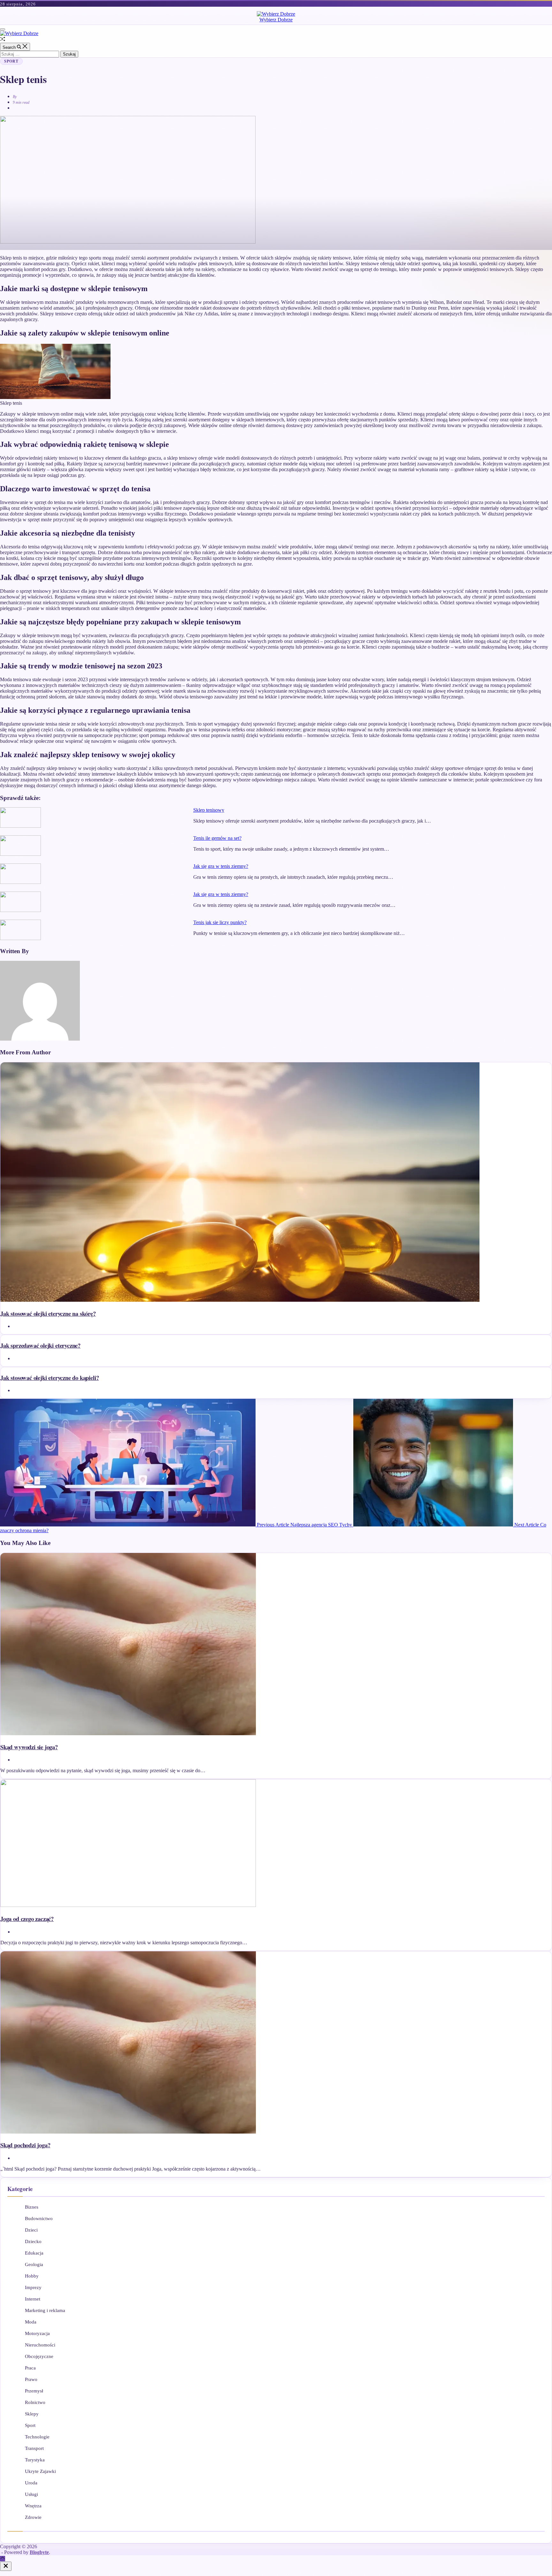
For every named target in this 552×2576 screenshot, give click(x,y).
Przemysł (34, 2391)
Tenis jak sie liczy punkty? (220, 922)
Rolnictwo (35, 2402)
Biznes (32, 2207)
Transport (34, 2448)
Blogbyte (39, 2552)
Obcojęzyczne (39, 2356)
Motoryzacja (37, 2333)
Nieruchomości (40, 2345)
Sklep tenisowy (209, 810)
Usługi (31, 2494)
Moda (31, 2322)
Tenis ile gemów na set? (217, 838)
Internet (33, 2299)
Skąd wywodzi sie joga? (29, 1747)
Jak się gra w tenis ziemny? (221, 866)
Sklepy (32, 2414)
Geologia (34, 2264)
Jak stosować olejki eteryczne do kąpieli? (50, 1378)
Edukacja (34, 2253)
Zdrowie (33, 2517)
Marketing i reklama (45, 2310)
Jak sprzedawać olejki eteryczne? (40, 1345)
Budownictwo (39, 2218)
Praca (30, 2368)
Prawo (31, 2379)
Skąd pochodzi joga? (25, 2145)
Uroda (31, 2483)
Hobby (32, 2276)
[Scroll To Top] (3, 2559)
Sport (11, 61)
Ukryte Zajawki (40, 2471)
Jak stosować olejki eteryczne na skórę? (48, 1313)
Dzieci (31, 2230)
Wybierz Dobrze (276, 20)
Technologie (37, 2437)
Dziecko (33, 2241)
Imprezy (33, 2287)
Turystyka (35, 2460)
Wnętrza (33, 2506)
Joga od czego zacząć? (27, 1919)
